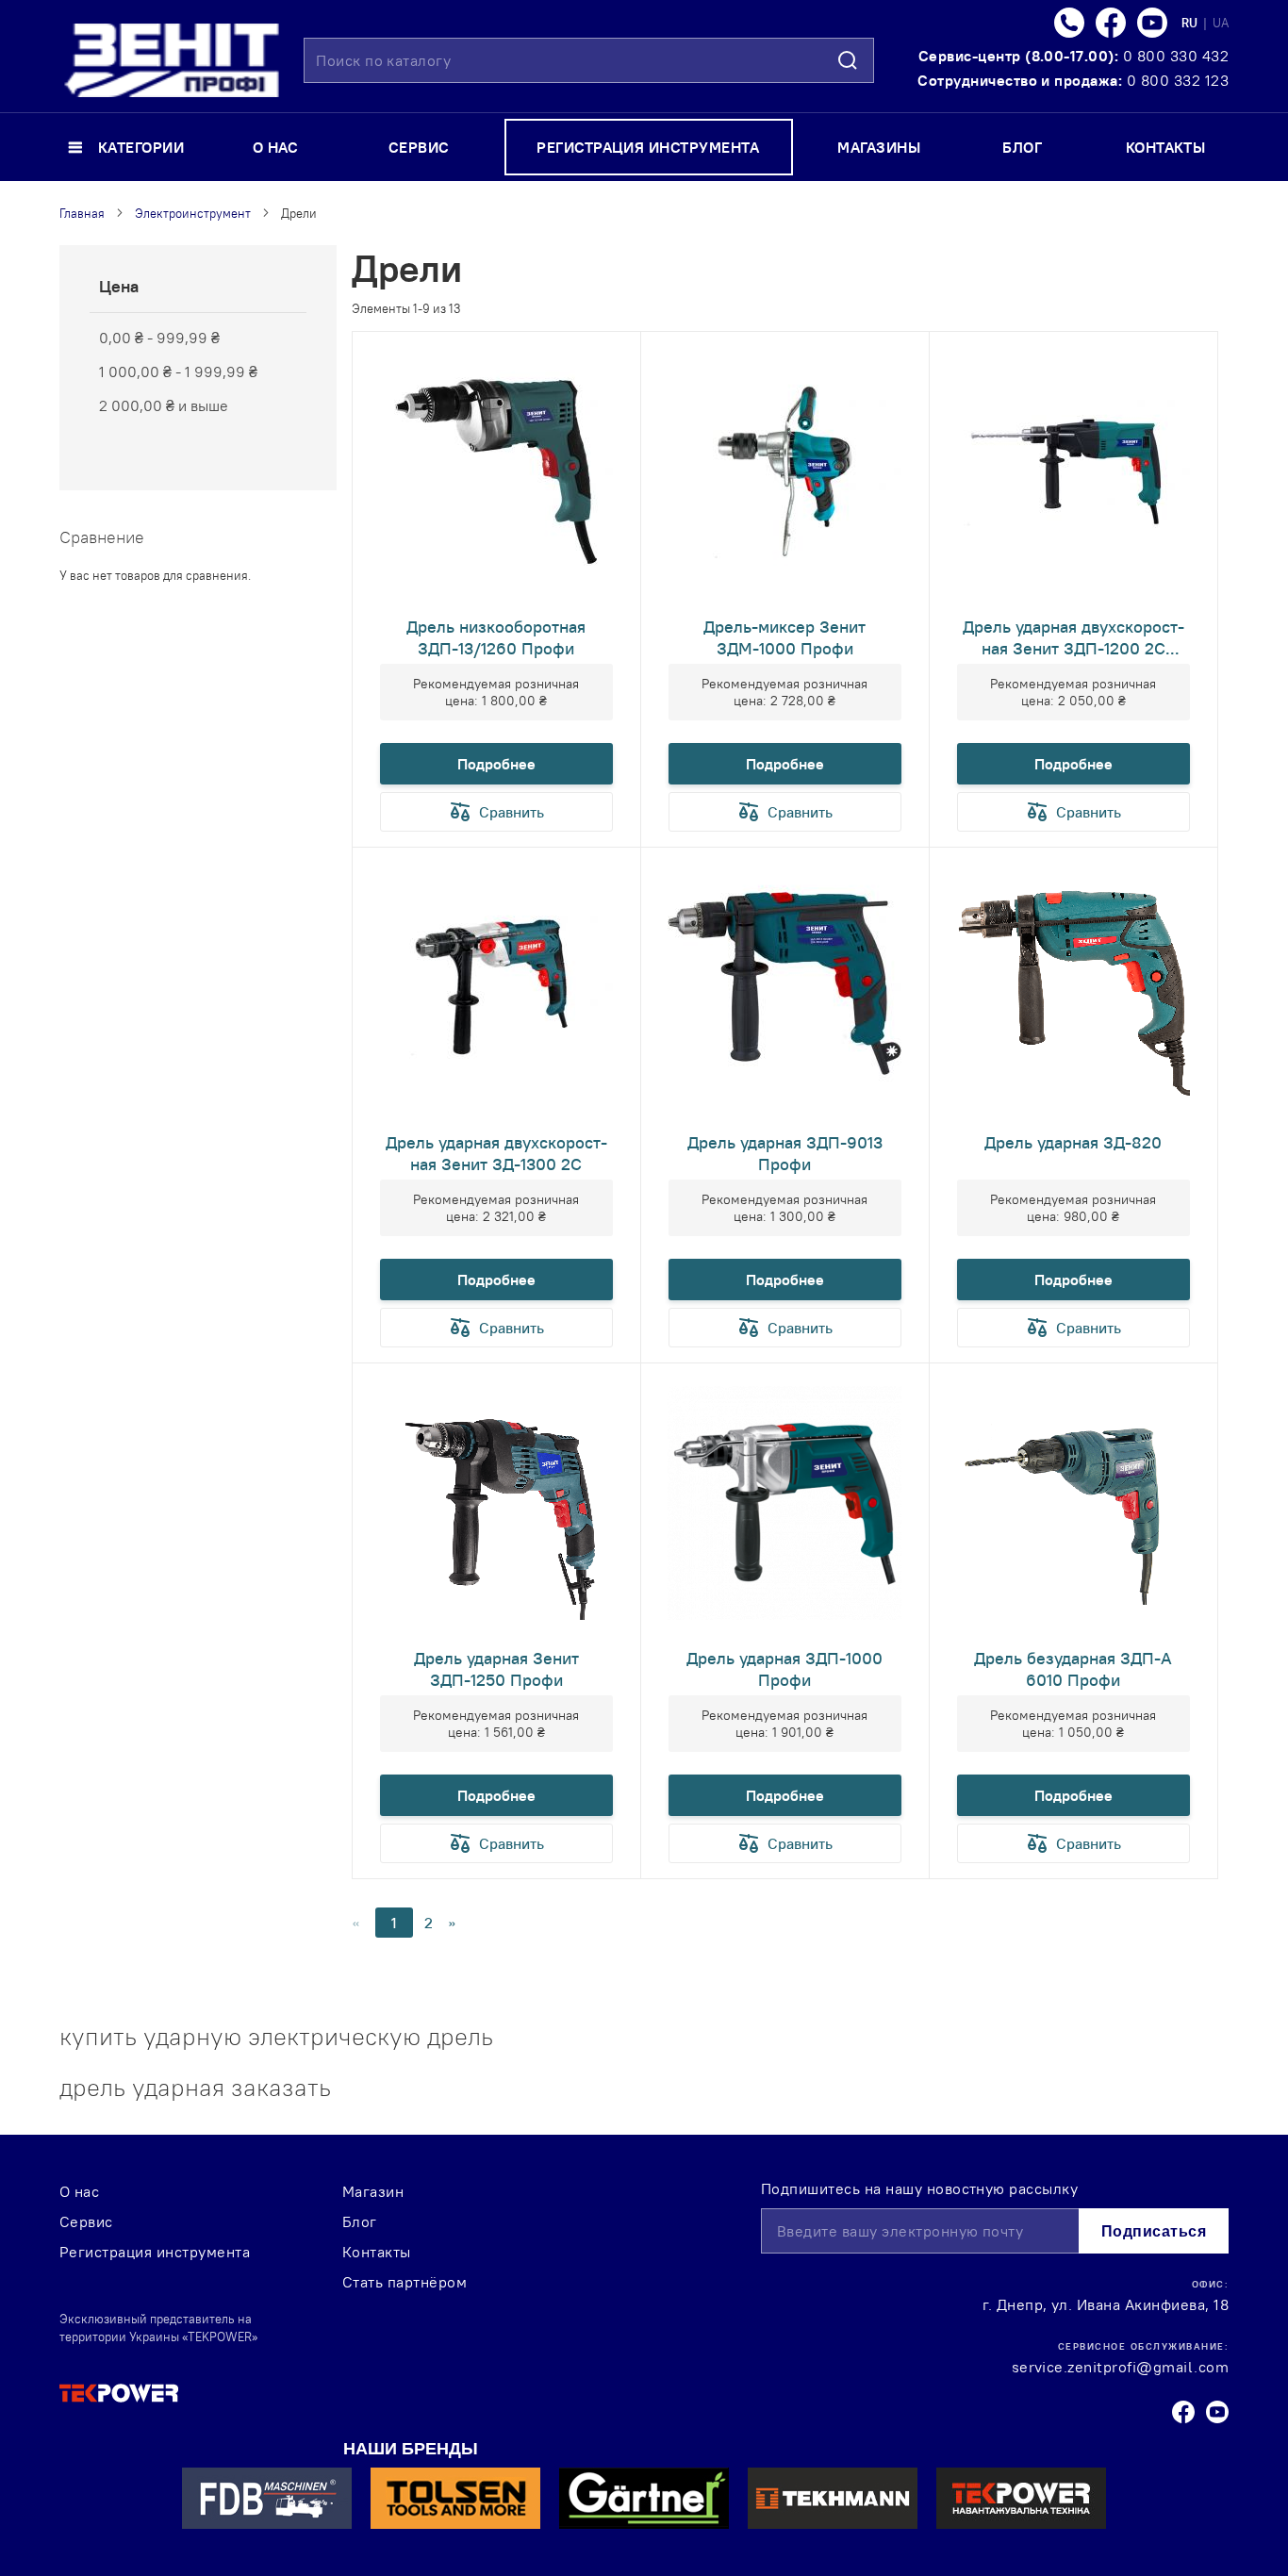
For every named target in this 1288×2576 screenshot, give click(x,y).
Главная (82, 213)
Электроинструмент (193, 213)
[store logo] (172, 60)
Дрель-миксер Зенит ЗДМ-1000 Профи (784, 637)
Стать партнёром (405, 2282)
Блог (360, 2221)
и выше (164, 405)
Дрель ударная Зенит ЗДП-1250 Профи (496, 1669)
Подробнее (496, 764)
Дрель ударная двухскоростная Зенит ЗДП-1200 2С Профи (1073, 637)
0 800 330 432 (1176, 56)
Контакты (377, 2252)
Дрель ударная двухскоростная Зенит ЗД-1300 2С (496, 1153)
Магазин (373, 2191)
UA (1221, 23)
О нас (79, 2191)
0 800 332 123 (1178, 80)
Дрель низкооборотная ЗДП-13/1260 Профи (496, 637)
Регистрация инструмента (155, 2252)
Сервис (86, 2221)
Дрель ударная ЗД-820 (1073, 1142)
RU (1191, 23)
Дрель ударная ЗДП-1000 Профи (784, 1669)
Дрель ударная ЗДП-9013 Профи (785, 1153)
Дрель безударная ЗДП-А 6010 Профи (1073, 1669)
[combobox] (589, 60)
